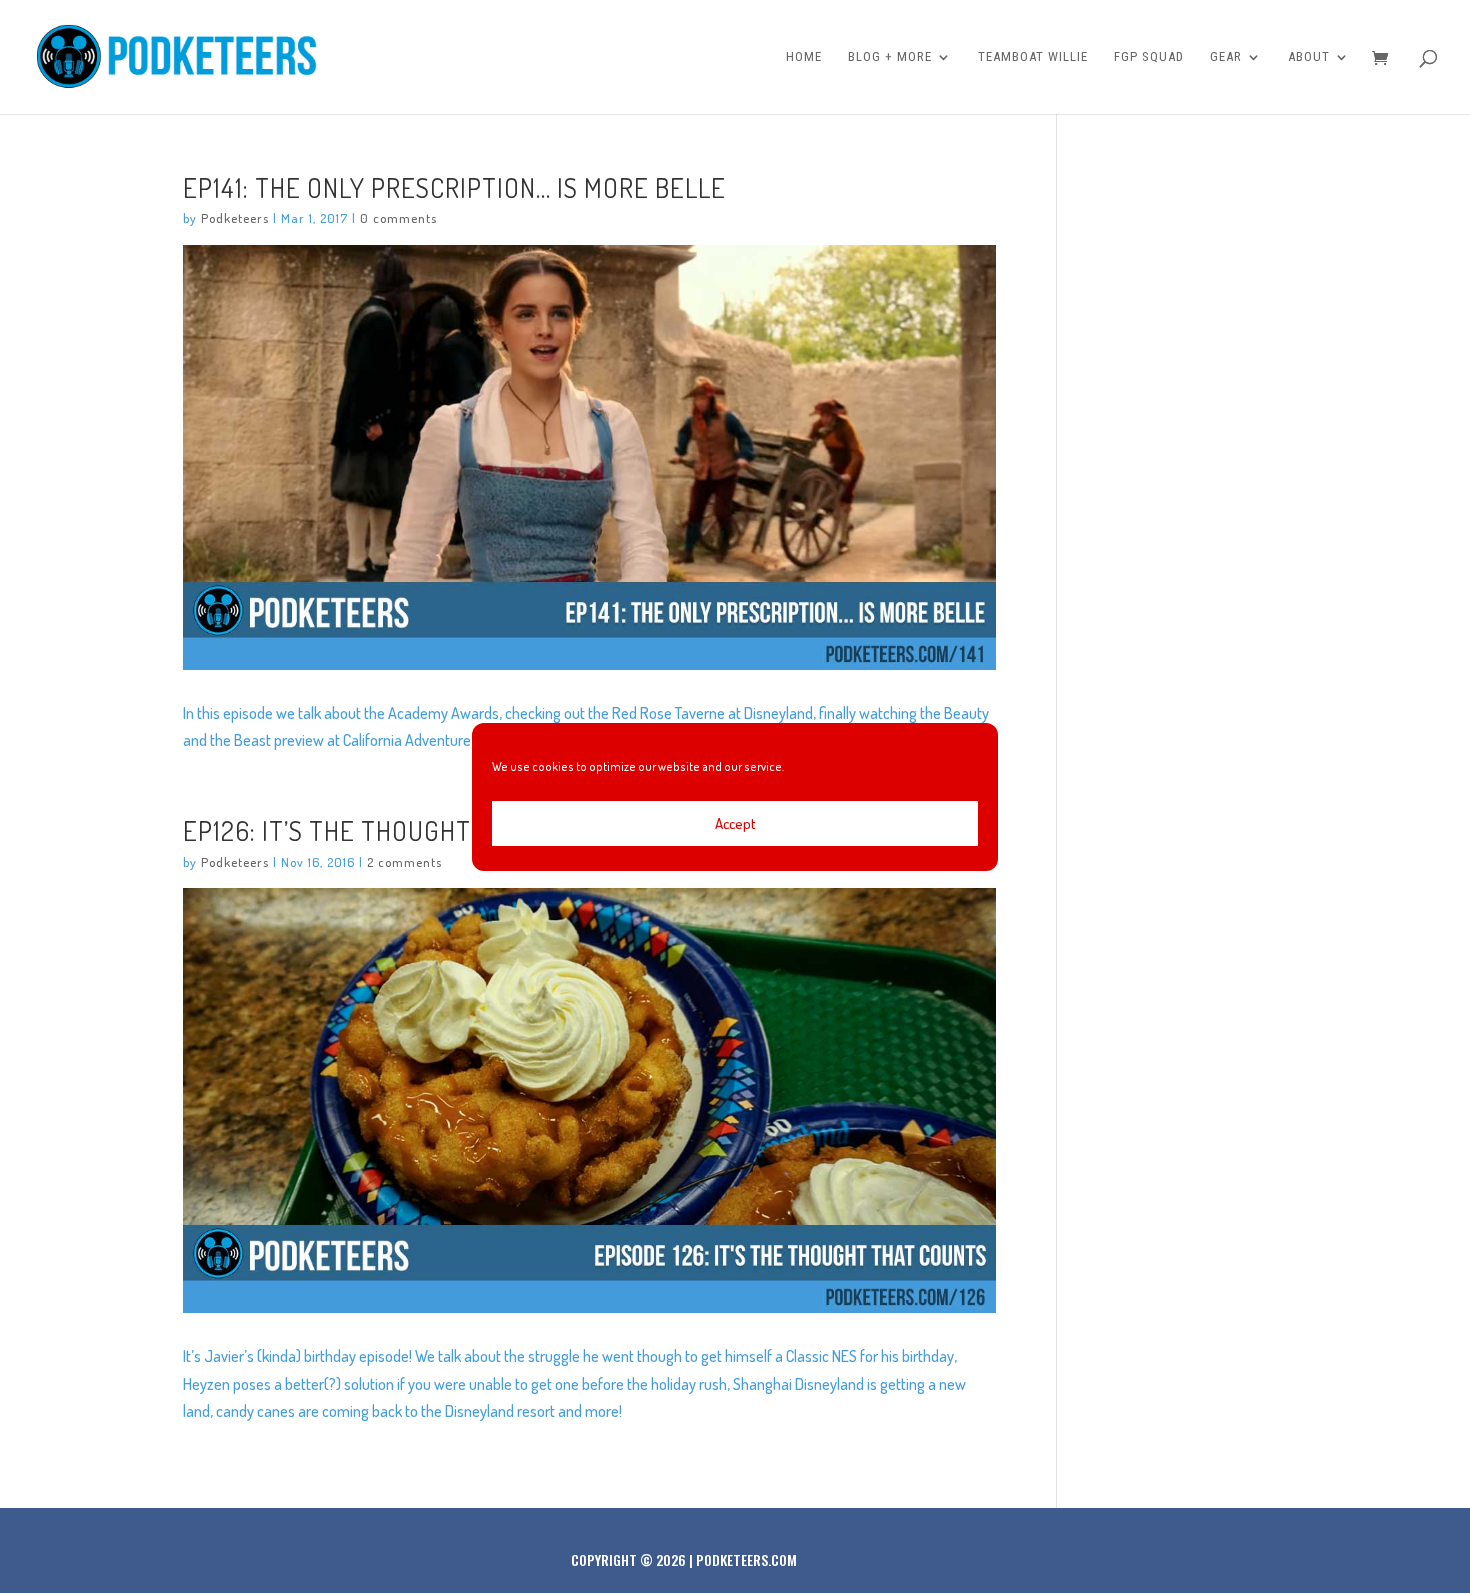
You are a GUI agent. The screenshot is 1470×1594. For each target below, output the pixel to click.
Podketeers (235, 218)
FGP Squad (1149, 57)
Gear (1226, 57)
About (1309, 57)
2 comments (404, 862)
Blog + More (890, 57)
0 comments (398, 218)
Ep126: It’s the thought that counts (408, 830)
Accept (735, 823)
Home (804, 57)
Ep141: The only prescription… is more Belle (454, 187)
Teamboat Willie (1033, 57)
